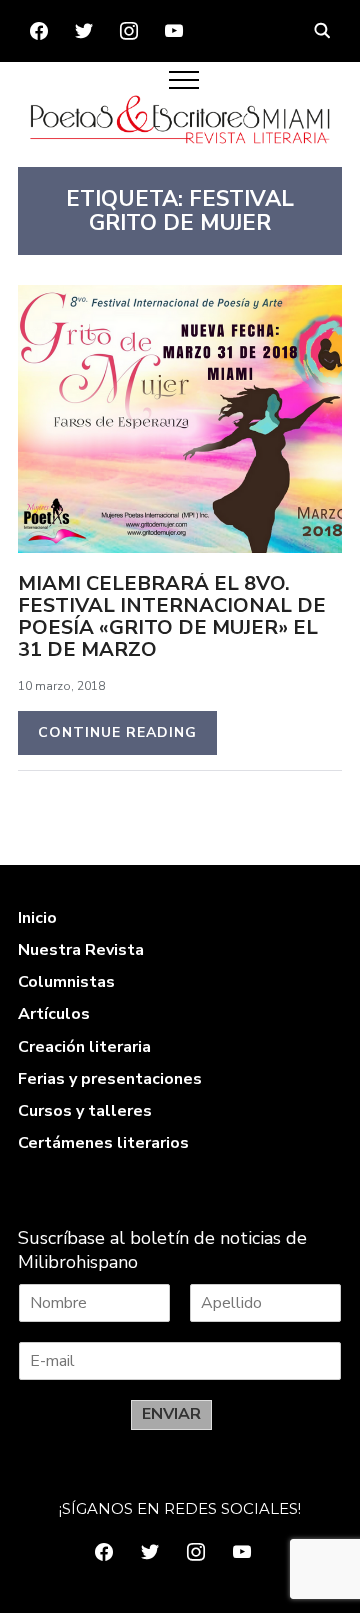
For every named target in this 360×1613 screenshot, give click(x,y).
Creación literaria (84, 1047)
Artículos (54, 1014)
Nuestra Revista (81, 950)
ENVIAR (171, 1414)
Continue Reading (117, 732)
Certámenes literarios (103, 1143)
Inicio (37, 918)
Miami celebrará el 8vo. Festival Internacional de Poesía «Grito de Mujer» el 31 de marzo (172, 616)
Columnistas (66, 982)
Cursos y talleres (85, 1111)
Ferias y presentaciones (110, 1079)
